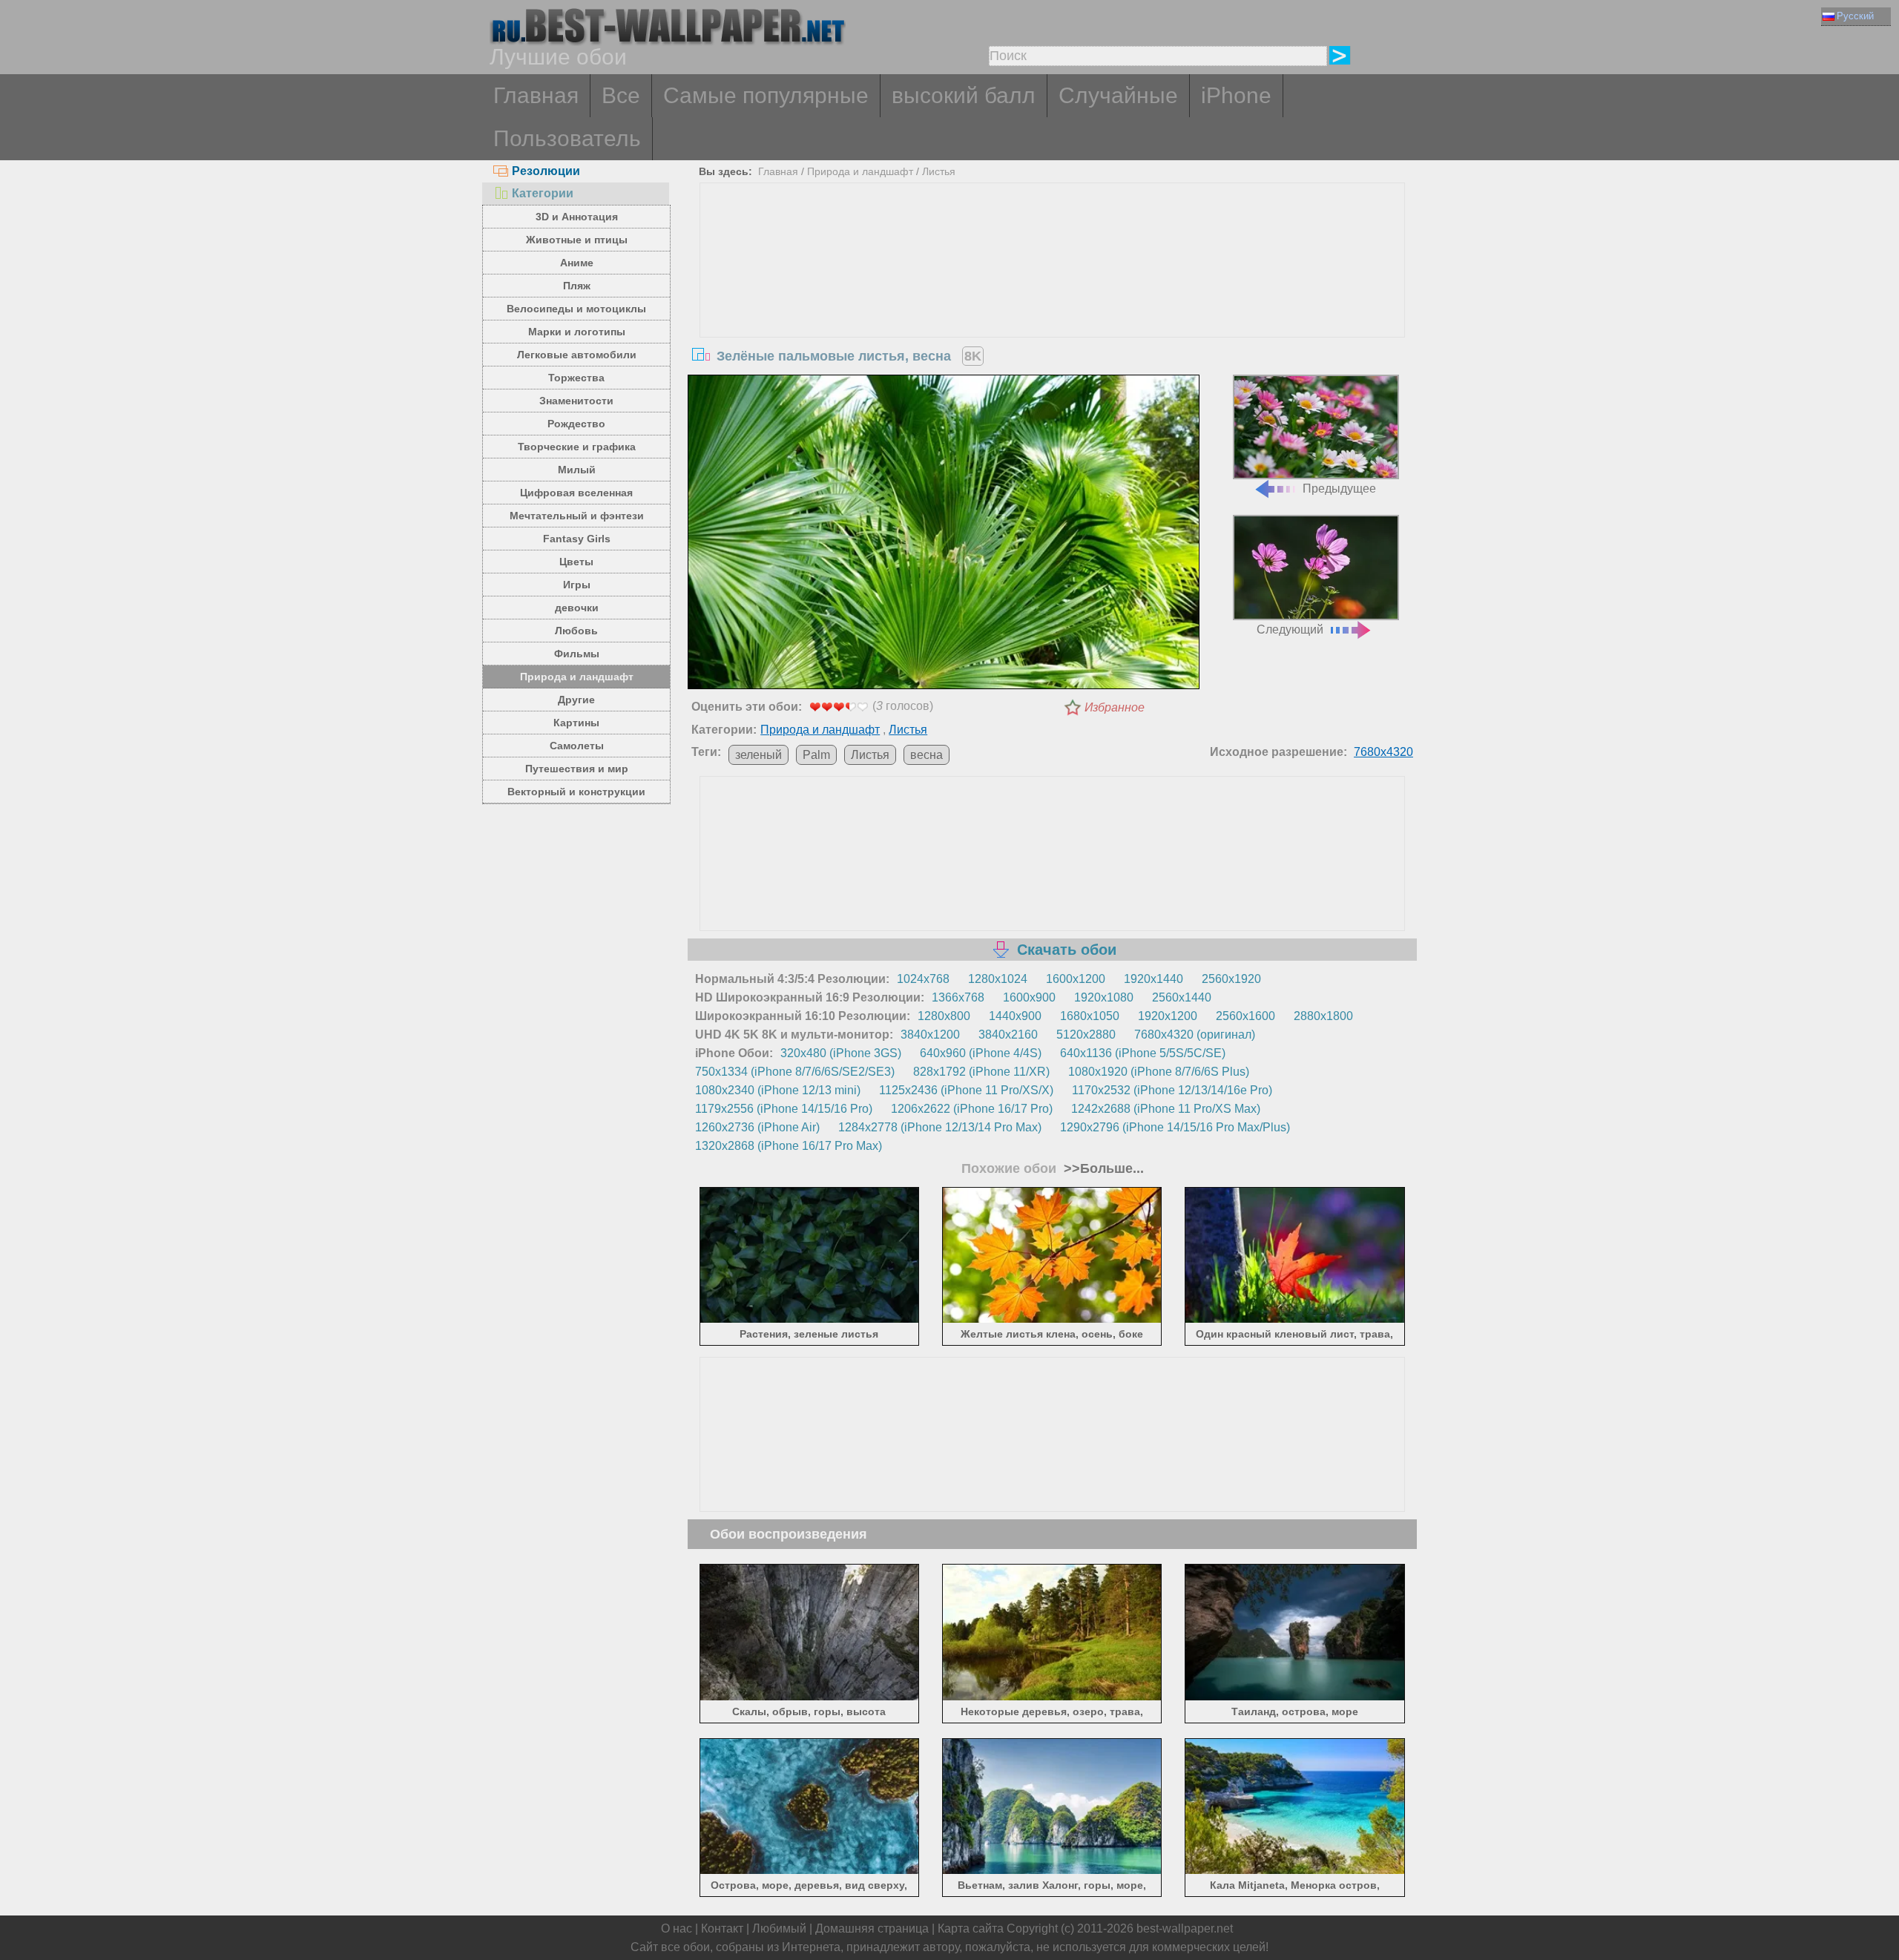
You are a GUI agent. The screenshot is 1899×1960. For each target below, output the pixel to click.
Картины (576, 723)
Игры (577, 585)
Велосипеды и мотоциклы (576, 309)
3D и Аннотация (577, 217)
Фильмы (577, 654)
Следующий (1290, 629)
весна (927, 755)
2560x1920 (1231, 979)
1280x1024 (998, 979)
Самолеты (577, 746)
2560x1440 (1182, 997)
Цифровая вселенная (576, 493)
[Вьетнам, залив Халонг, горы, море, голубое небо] (1052, 1871)
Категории (543, 193)
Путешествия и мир (577, 769)
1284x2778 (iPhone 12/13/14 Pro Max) (940, 1127)
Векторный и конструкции (576, 792)
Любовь (576, 631)
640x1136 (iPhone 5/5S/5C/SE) (1143, 1053)
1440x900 (1015, 1016)
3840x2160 (1008, 1035)
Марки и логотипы (577, 332)
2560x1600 (1245, 1016)
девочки (577, 608)
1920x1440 (1153, 979)
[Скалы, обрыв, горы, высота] (810, 1697)
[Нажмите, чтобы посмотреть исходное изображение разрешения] (944, 535)
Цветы (576, 562)
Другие (576, 700)
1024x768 (923, 979)
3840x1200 (930, 1035)
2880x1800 (1323, 1016)
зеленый (758, 755)
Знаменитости (576, 401)
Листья (939, 171)
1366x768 (958, 997)
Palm (816, 755)
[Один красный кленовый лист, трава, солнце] (1295, 1320)
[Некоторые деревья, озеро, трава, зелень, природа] (1052, 1697)
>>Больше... (1102, 1168)
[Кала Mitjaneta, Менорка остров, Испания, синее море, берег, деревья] (1295, 1871)
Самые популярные (766, 95)
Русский (1855, 16)
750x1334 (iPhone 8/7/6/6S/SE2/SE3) (795, 1072)
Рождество (576, 424)
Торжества (576, 378)
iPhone (1236, 95)
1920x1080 (1104, 997)
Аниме (577, 263)
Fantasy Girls (577, 539)
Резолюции (546, 171)
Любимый (779, 1928)
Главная (536, 95)
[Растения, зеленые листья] (810, 1320)
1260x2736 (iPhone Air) (757, 1127)
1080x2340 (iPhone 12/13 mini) (778, 1090)
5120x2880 (1086, 1035)
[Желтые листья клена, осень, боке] (1052, 1320)
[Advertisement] (1053, 295)
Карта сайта (971, 1928)
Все (621, 95)
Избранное (1115, 707)
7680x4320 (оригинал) (1195, 1035)
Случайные (1118, 95)
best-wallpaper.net (1185, 1928)
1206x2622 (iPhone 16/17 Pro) (972, 1109)
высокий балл (964, 95)
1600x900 (1029, 997)
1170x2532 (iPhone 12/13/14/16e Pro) (1172, 1090)
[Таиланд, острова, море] (1295, 1697)
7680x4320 (1383, 752)
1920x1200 (1168, 1016)
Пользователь (567, 138)
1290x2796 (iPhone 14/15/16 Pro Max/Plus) (1175, 1127)
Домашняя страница (872, 1928)
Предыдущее (1339, 489)
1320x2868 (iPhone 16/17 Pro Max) (789, 1146)
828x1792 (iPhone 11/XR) (981, 1072)
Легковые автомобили (577, 355)
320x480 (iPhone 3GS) (841, 1053)
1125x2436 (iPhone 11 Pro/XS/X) (966, 1090)
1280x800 (944, 1016)
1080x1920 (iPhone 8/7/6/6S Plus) (1159, 1072)
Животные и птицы (577, 240)
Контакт (722, 1928)
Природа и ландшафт (577, 677)
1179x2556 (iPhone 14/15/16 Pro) (784, 1109)
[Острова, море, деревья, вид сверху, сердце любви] (810, 1871)
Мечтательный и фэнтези (577, 516)
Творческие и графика (577, 447)
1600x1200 (1076, 979)
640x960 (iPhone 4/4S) (981, 1053)
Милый (577, 470)
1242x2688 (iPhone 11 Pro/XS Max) (1166, 1109)
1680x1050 (1090, 1016)
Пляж (577, 286)
